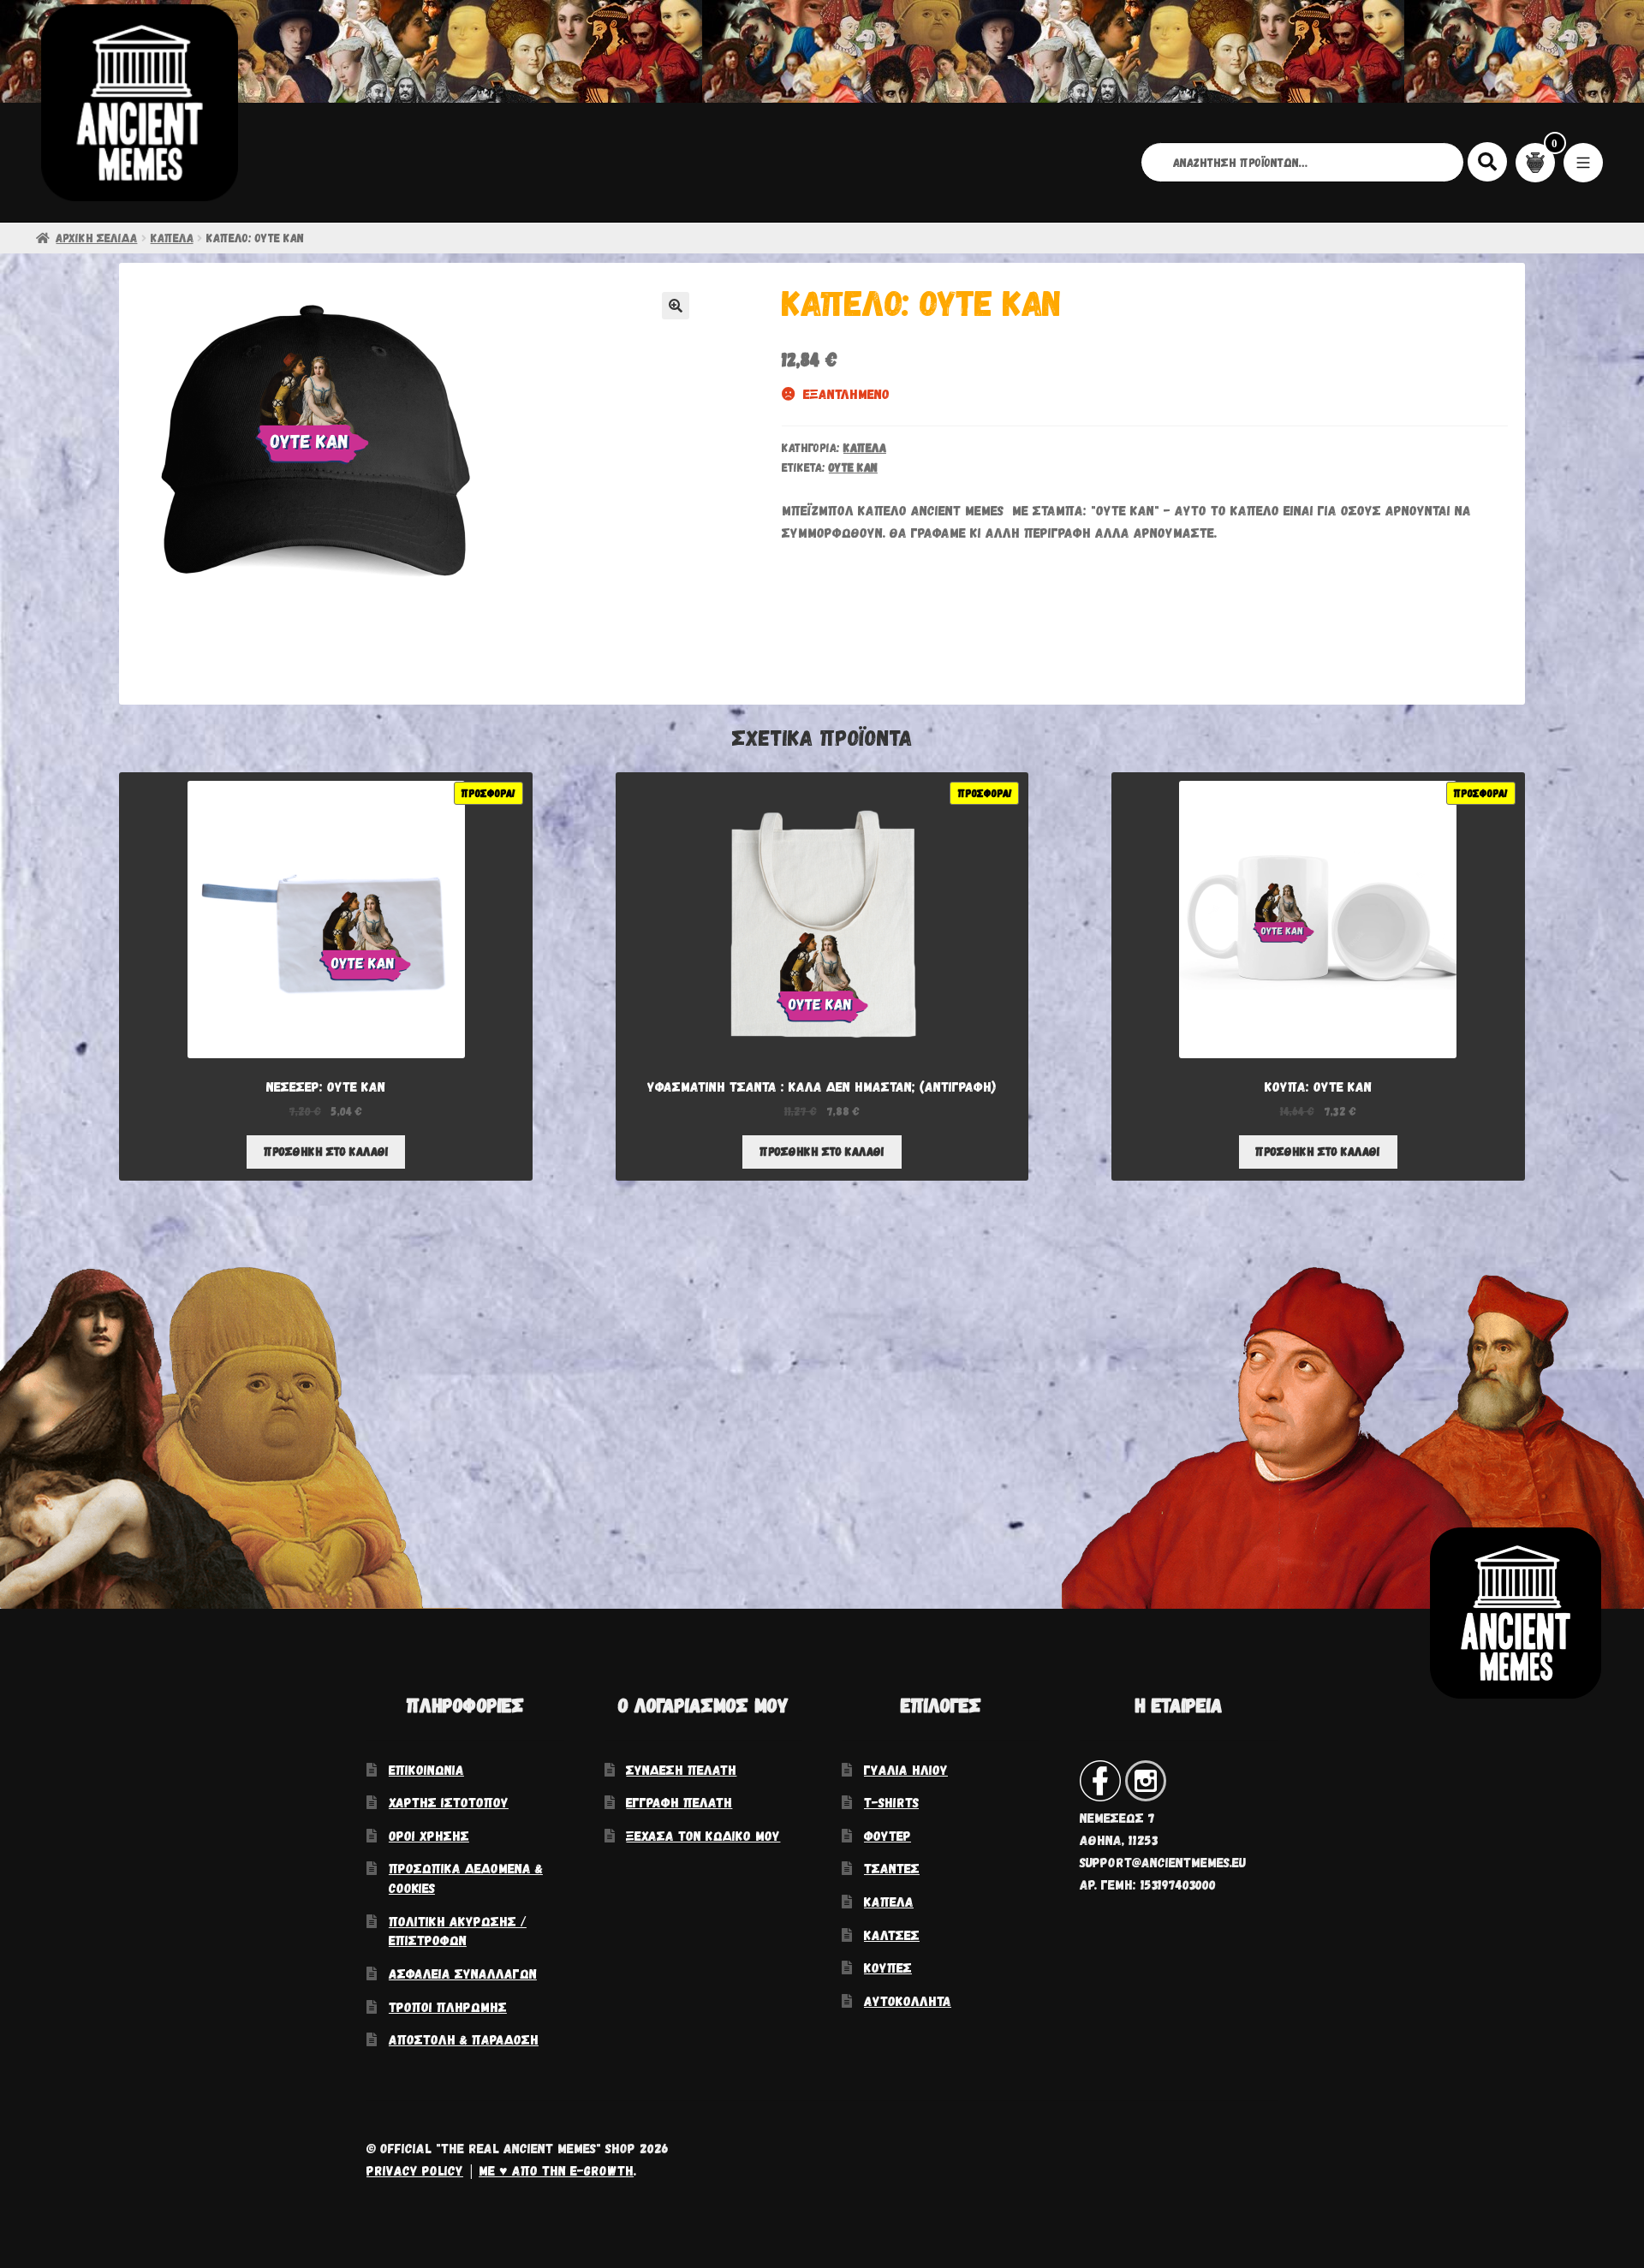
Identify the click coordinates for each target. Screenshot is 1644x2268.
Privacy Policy (415, 2170)
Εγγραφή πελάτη (679, 1802)
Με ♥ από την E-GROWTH (556, 2170)
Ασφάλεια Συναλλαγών (463, 1973)
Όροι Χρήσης (429, 1835)
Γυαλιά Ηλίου (906, 1769)
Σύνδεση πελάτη (681, 1769)
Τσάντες (892, 1868)
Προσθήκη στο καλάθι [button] (326, 1151)
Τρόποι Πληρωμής (448, 2006)
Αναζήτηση (1488, 161)
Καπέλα (172, 238)
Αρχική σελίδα (96, 238)
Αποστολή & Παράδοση (464, 2039)
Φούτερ (888, 1835)
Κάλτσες (892, 1935)
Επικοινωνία (426, 1769)
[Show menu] (1583, 163)
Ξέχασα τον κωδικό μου (703, 1835)
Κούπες (888, 1967)
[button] (676, 306)
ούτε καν (853, 467)
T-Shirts (891, 1802)
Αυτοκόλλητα (908, 2000)
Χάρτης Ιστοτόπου (449, 1802)
